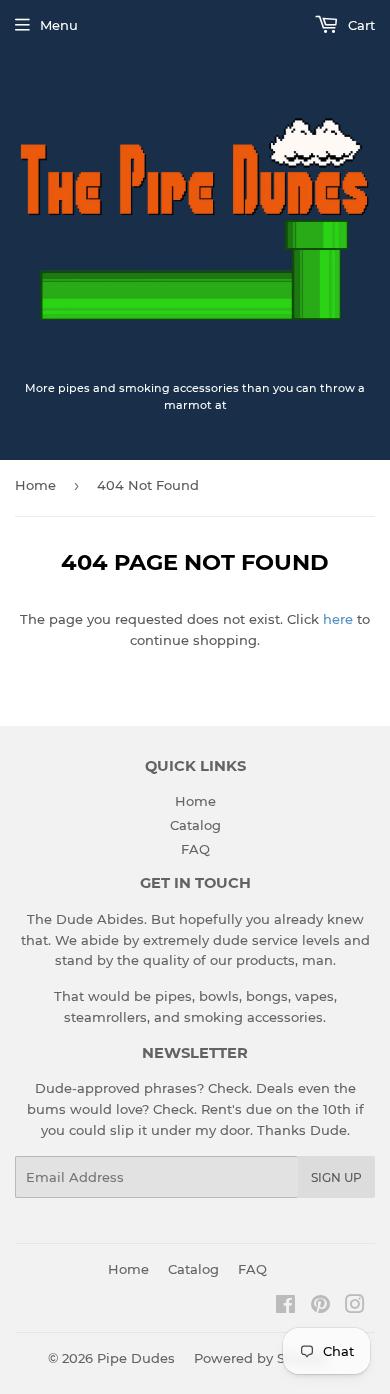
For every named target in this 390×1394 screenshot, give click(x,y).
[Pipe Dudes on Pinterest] (320, 1307)
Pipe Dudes (136, 1358)
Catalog (195, 825)
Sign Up (336, 1177)
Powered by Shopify (260, 1358)
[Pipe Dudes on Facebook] (285, 1307)
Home (35, 485)
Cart (359, 25)
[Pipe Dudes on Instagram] (355, 1307)
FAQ (195, 849)
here (338, 619)
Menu (59, 25)
